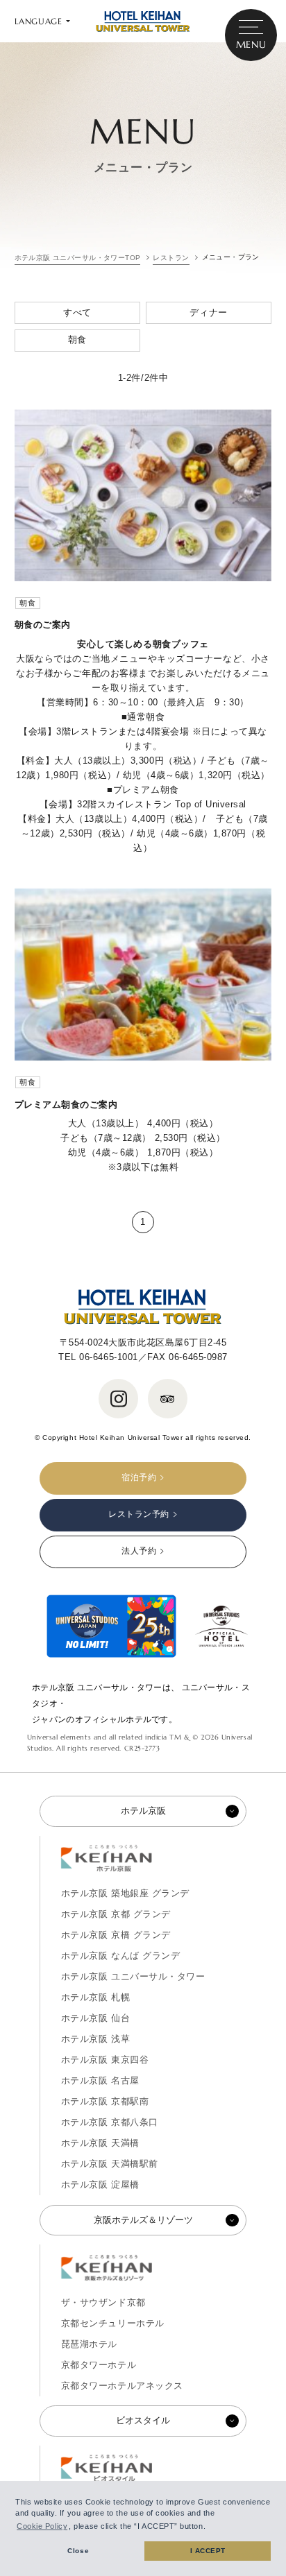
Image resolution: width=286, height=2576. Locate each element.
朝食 (77, 340)
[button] (210, 2527)
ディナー (208, 312)
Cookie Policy (42, 2526)
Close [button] (78, 2551)
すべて (77, 312)
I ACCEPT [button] (208, 2551)
